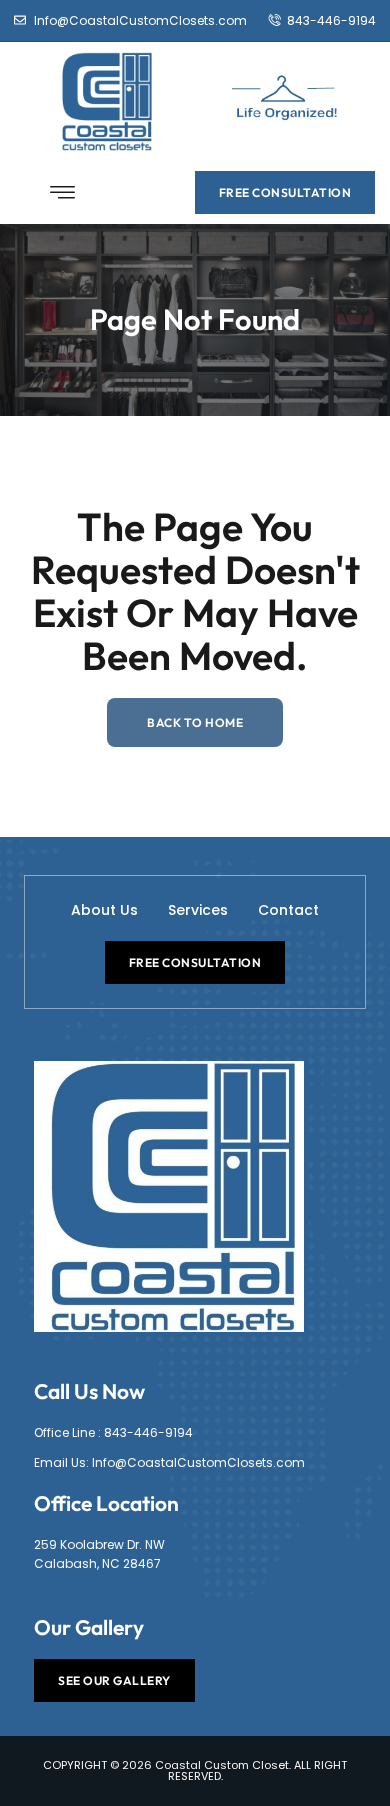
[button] (63, 193)
